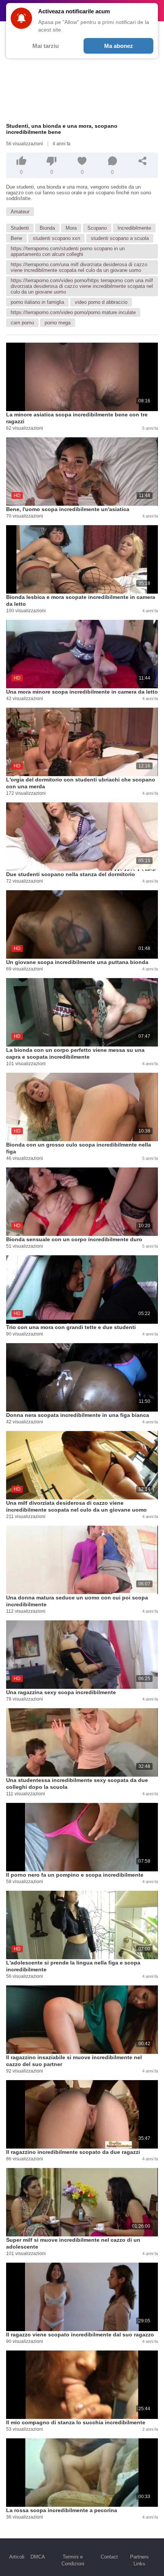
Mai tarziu (46, 46)
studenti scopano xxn (56, 238)
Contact (109, 2557)
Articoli (17, 2557)
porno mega (58, 323)
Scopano (97, 228)
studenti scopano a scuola (120, 238)
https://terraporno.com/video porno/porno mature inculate (73, 312)
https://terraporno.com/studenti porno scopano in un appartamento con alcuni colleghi (68, 251)
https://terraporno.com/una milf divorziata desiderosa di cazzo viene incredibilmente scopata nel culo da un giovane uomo (79, 267)
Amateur (20, 212)
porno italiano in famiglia (37, 302)
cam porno (22, 323)
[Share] (143, 161)
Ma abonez (119, 46)
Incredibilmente (134, 228)
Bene (16, 238)
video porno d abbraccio (101, 302)
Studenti (20, 228)
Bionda (47, 228)
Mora (71, 228)
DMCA (38, 2557)
